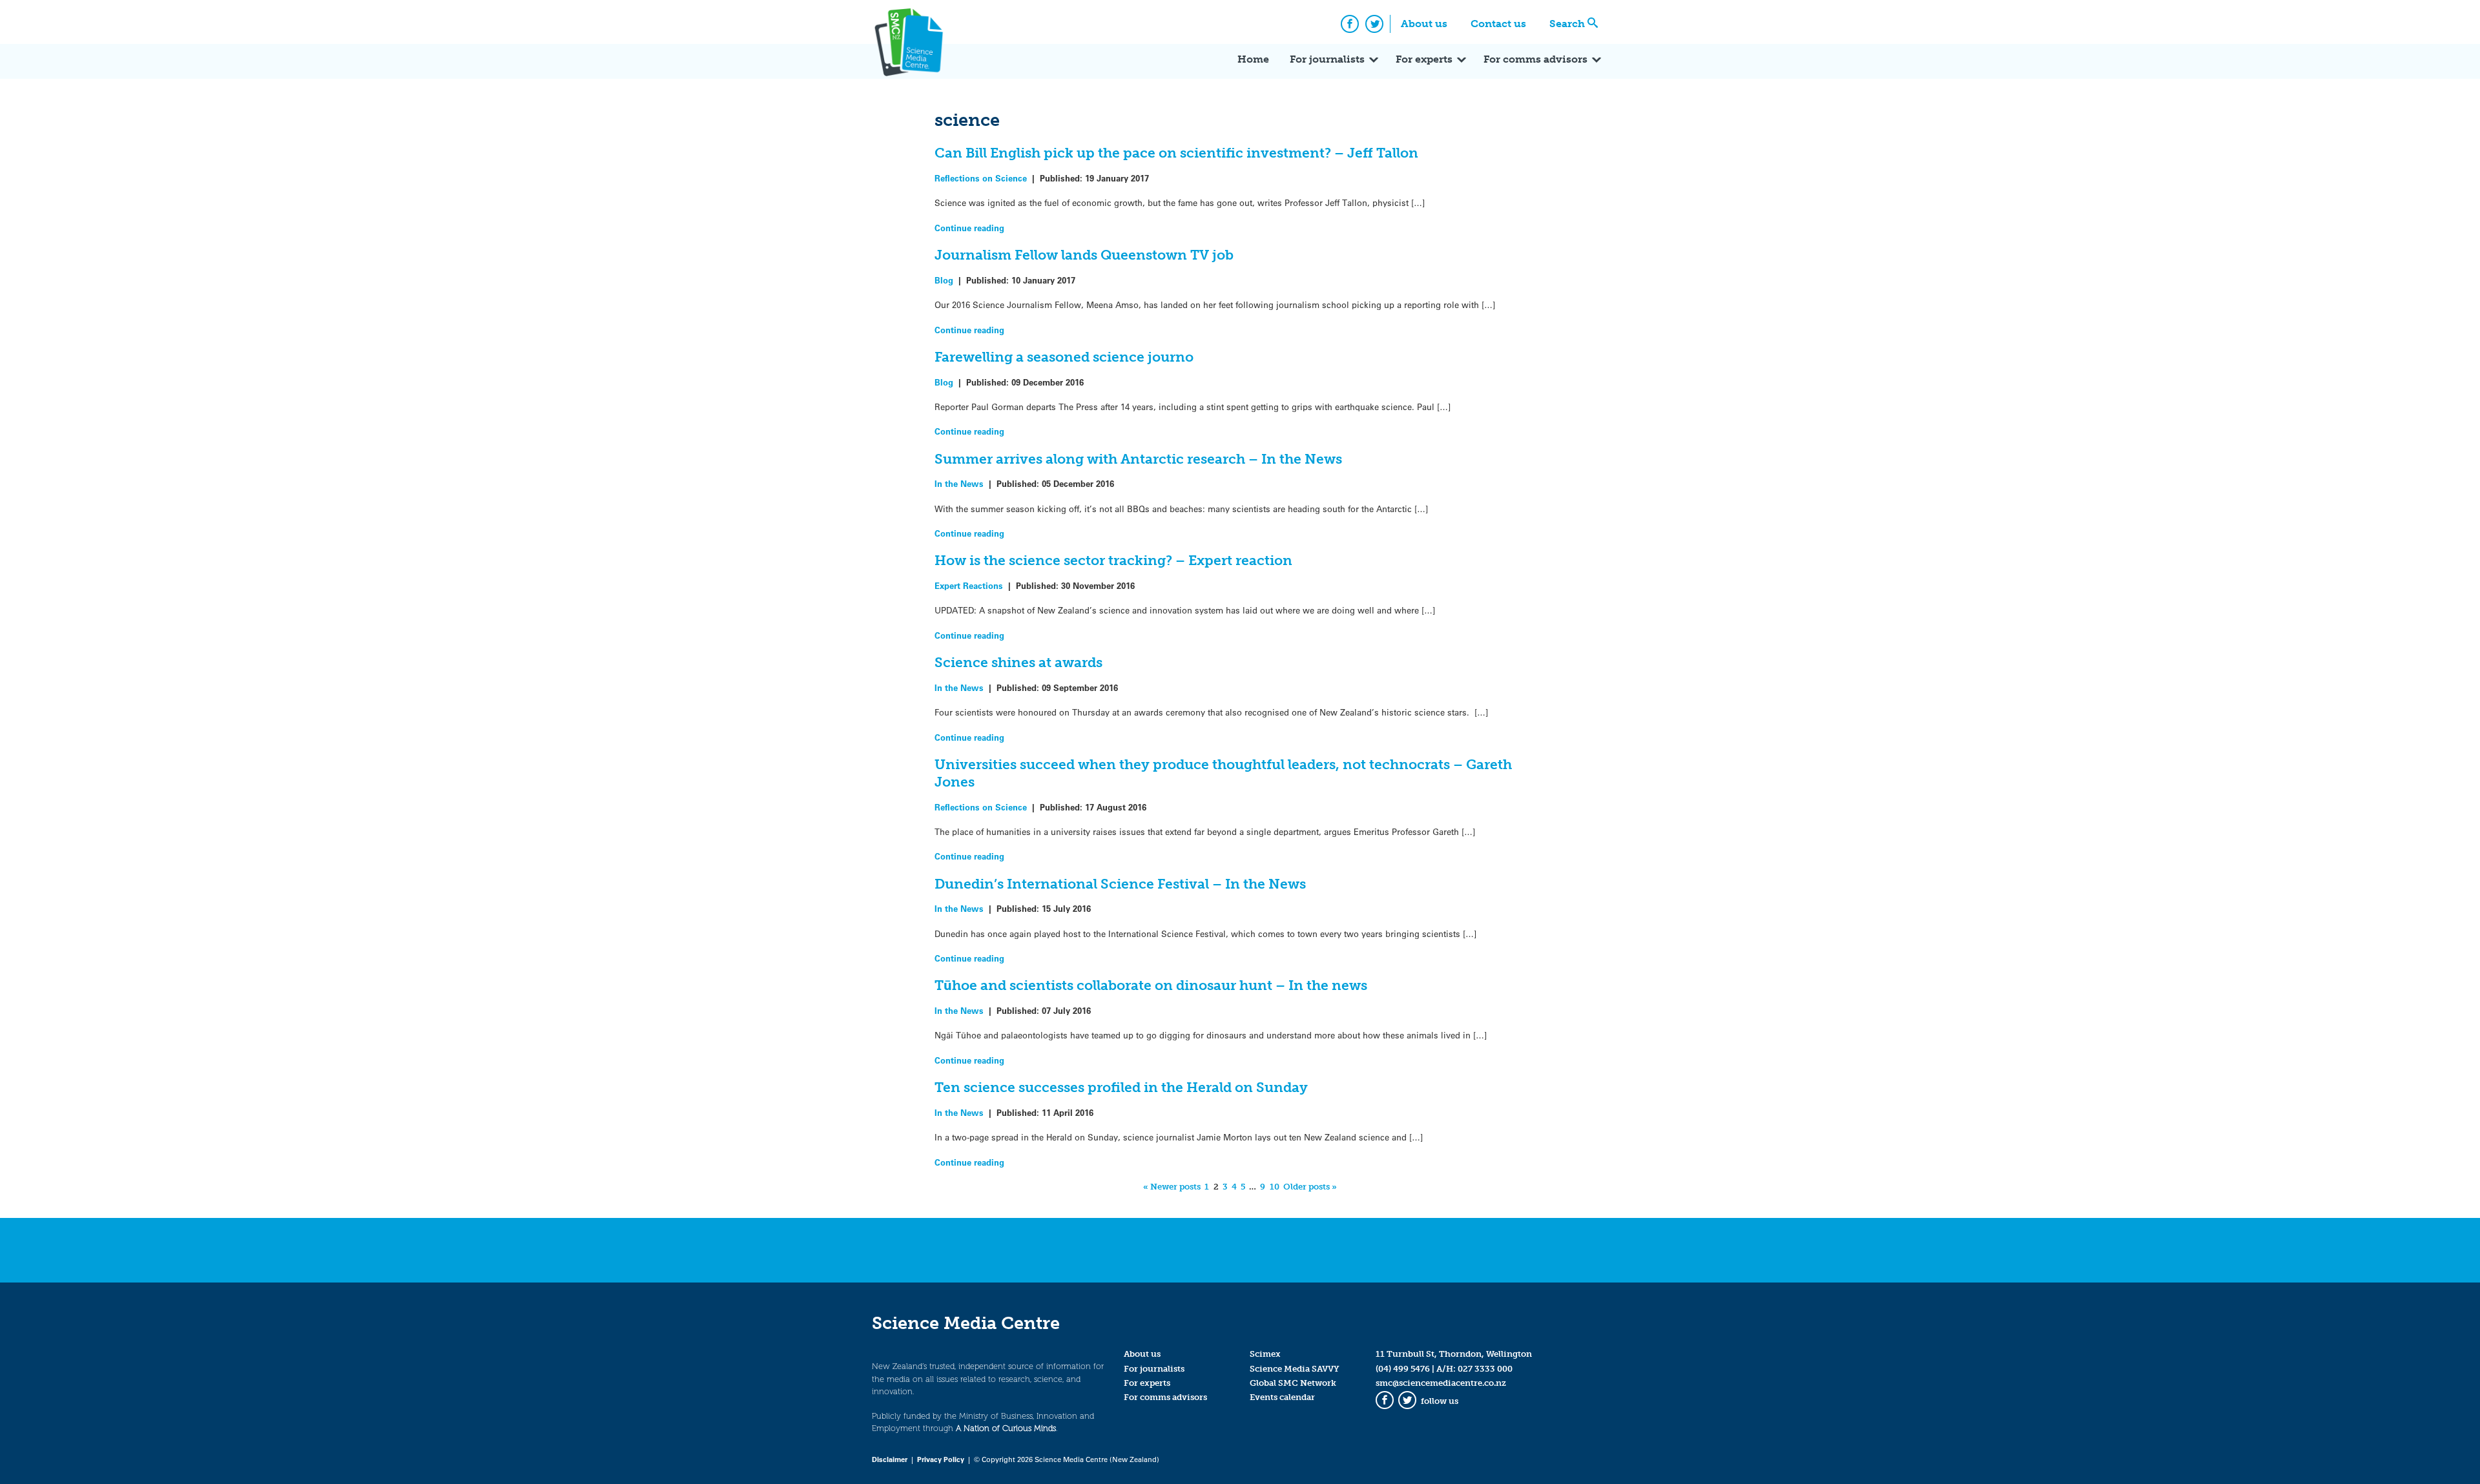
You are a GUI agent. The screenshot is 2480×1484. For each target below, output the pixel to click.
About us (1424, 24)
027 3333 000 (1485, 1369)
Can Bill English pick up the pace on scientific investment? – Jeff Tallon (1176, 153)
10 (1275, 1187)
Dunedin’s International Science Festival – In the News (1120, 884)
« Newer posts (1172, 1187)
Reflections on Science (981, 178)
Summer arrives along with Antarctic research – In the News (1138, 459)
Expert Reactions (969, 585)
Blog (944, 280)
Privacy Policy (941, 1459)
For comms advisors (1535, 59)
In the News (959, 483)
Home (1253, 59)
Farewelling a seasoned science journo (1064, 357)
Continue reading (969, 228)
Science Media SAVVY (1295, 1369)
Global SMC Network (1293, 1383)
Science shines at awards (1018, 662)
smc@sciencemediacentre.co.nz (1441, 1383)
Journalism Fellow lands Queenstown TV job (1084, 255)
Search (1567, 24)
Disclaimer (890, 1459)
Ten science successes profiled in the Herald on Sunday (1121, 1087)
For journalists (1327, 59)
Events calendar (1282, 1397)
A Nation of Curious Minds (1006, 1428)
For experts (1424, 59)
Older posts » (1310, 1187)
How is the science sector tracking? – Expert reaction (1113, 560)
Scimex (1265, 1354)
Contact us (1498, 24)
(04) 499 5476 (1403, 1369)
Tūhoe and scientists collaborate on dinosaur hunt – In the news (1151, 985)
